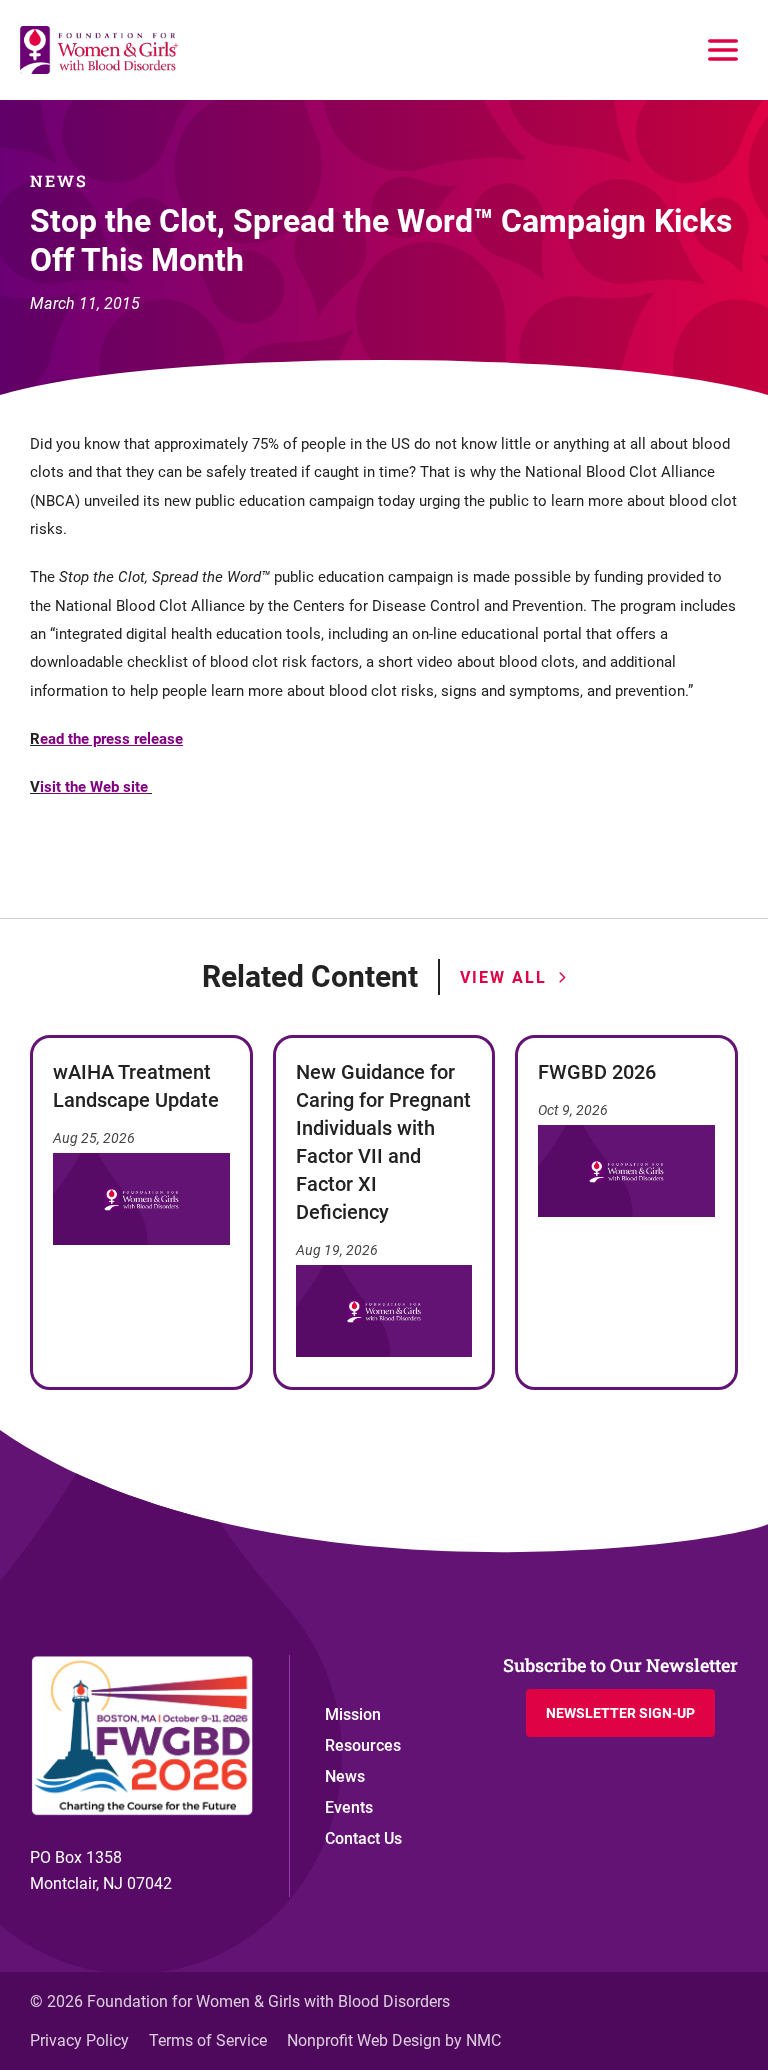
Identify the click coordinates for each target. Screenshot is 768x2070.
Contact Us (363, 1838)
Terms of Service (208, 2040)
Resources (363, 1745)
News (345, 1776)
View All (503, 977)
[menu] (723, 50)
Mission (353, 1714)
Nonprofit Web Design (364, 2040)
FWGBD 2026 (597, 1072)
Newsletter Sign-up (620, 1713)
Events (349, 1807)
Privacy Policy (79, 2040)
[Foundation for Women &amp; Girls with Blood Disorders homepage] (100, 50)
